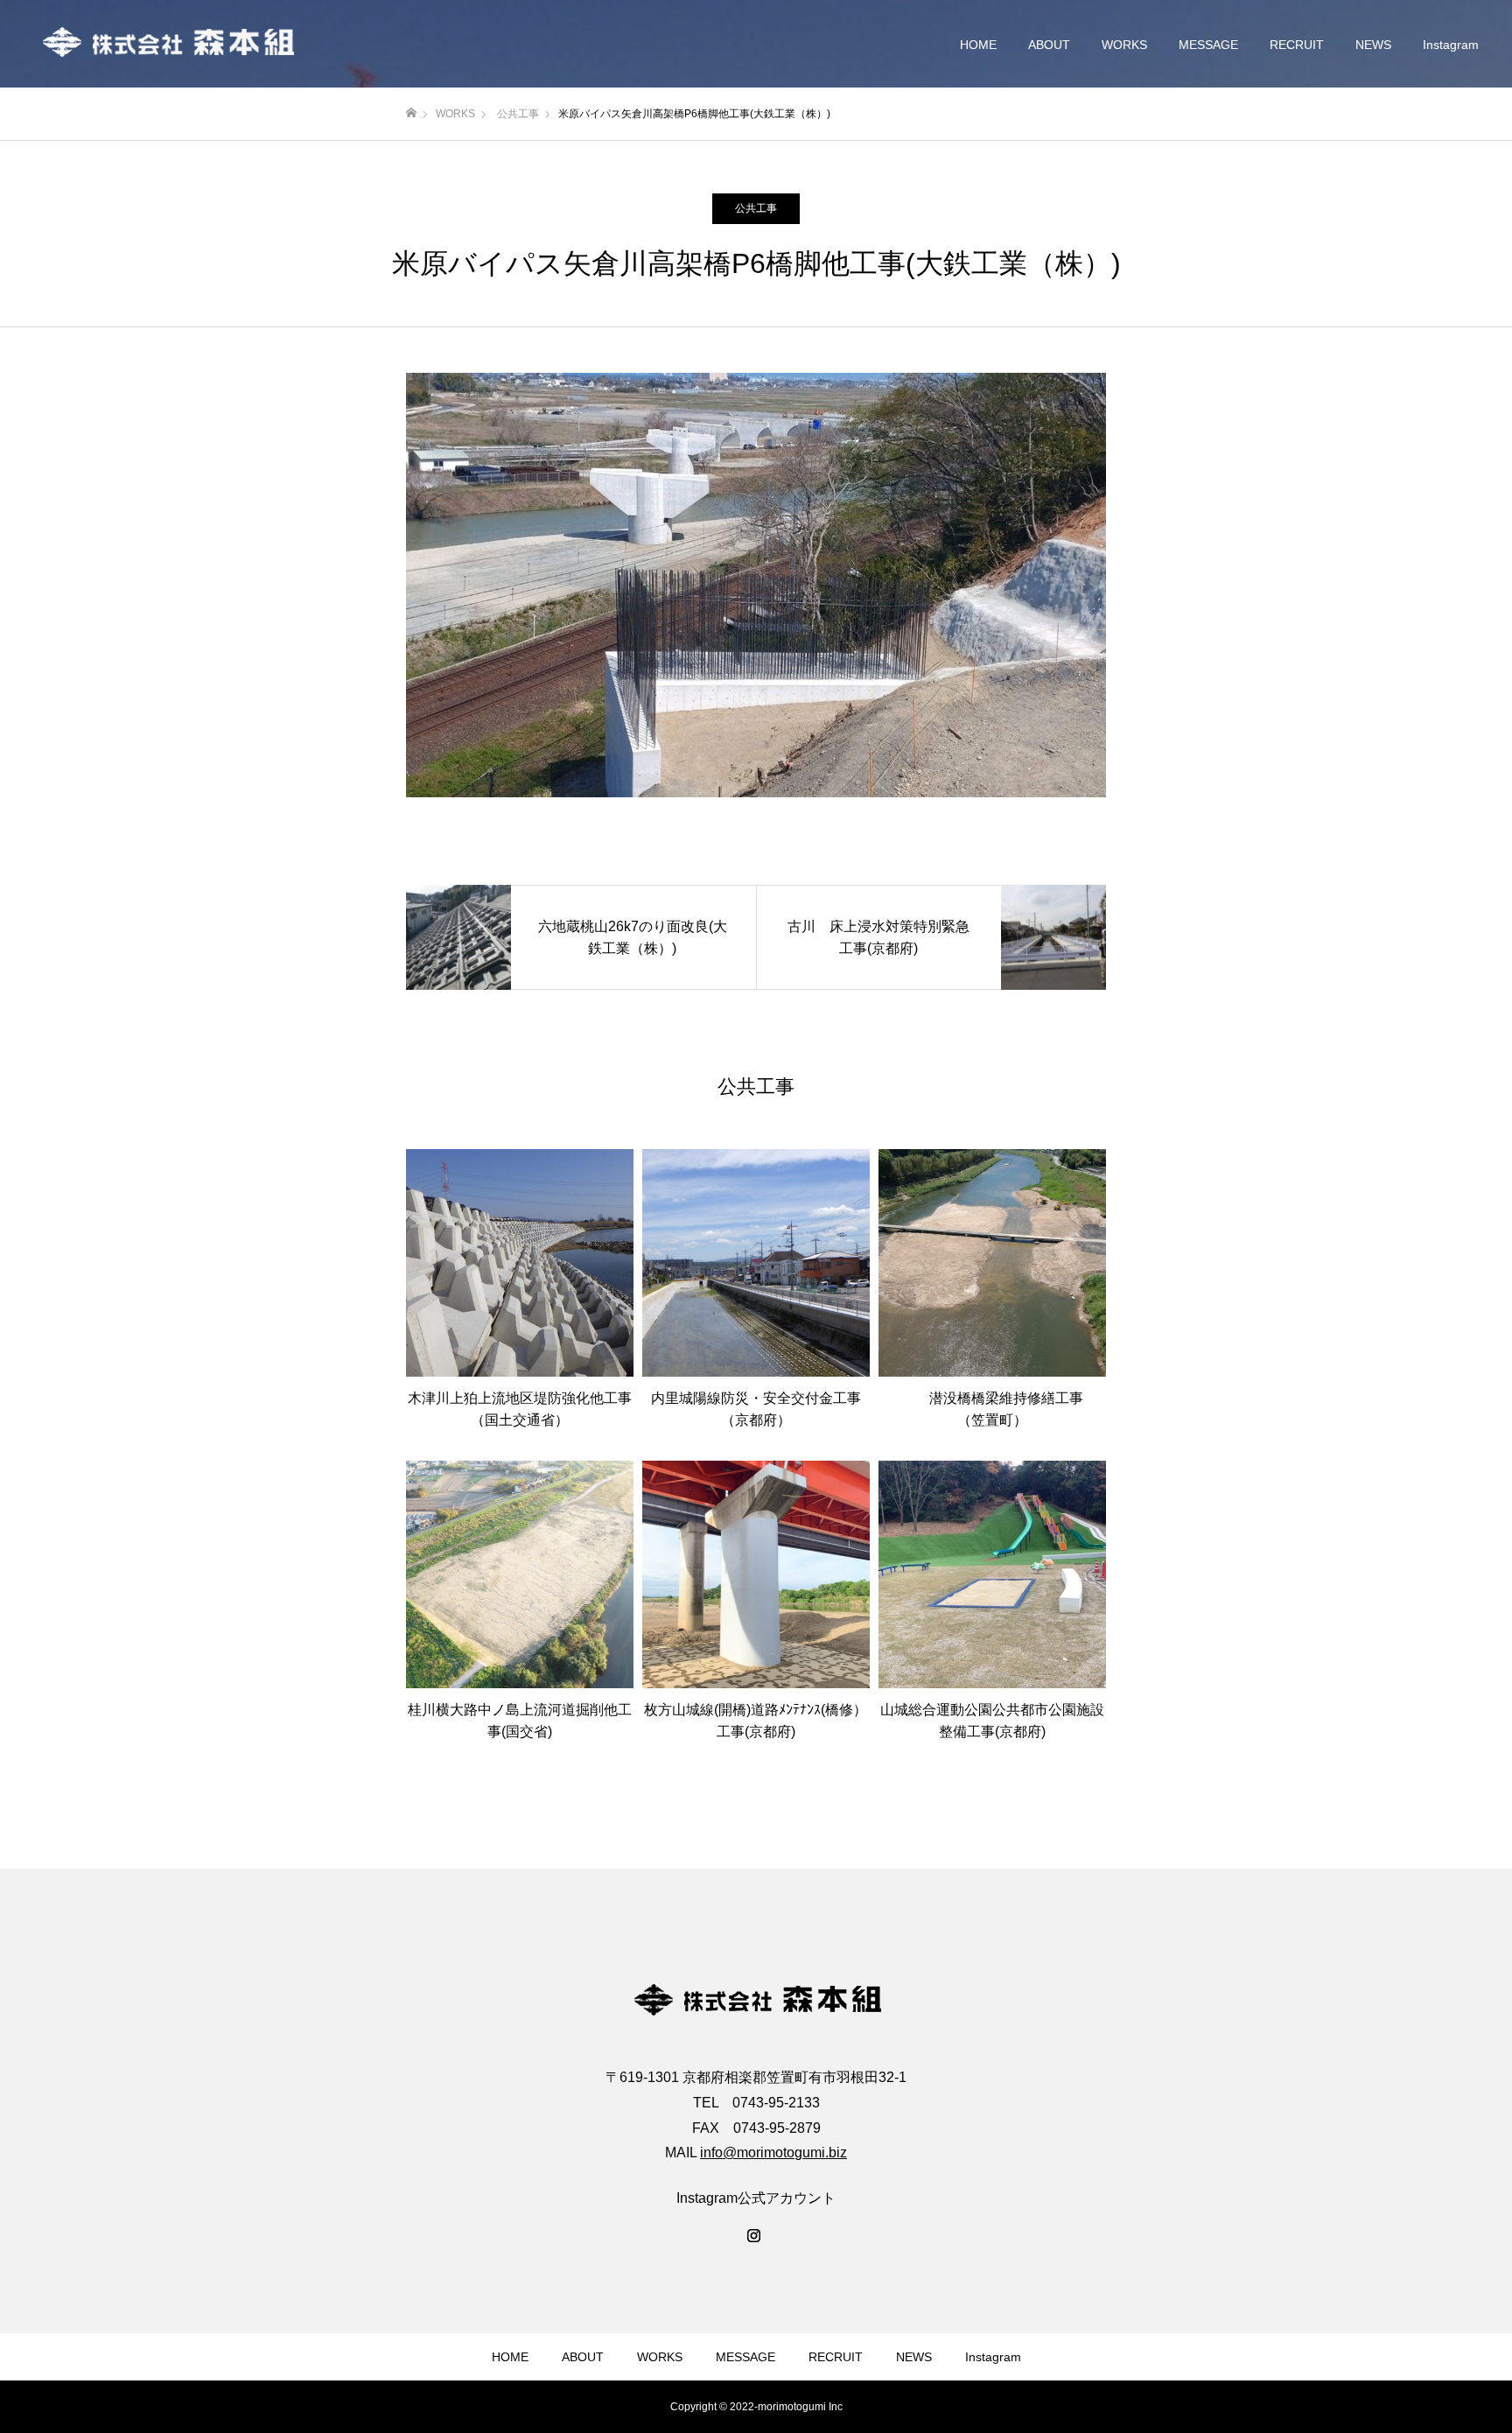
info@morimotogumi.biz (773, 2153)
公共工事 (756, 208)
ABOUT (1049, 45)
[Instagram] (756, 2237)
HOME (978, 45)
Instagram (1451, 45)
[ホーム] (411, 113)
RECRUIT (1297, 45)
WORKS (1124, 45)
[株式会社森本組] (166, 44)
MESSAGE (1208, 45)
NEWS (1373, 45)
